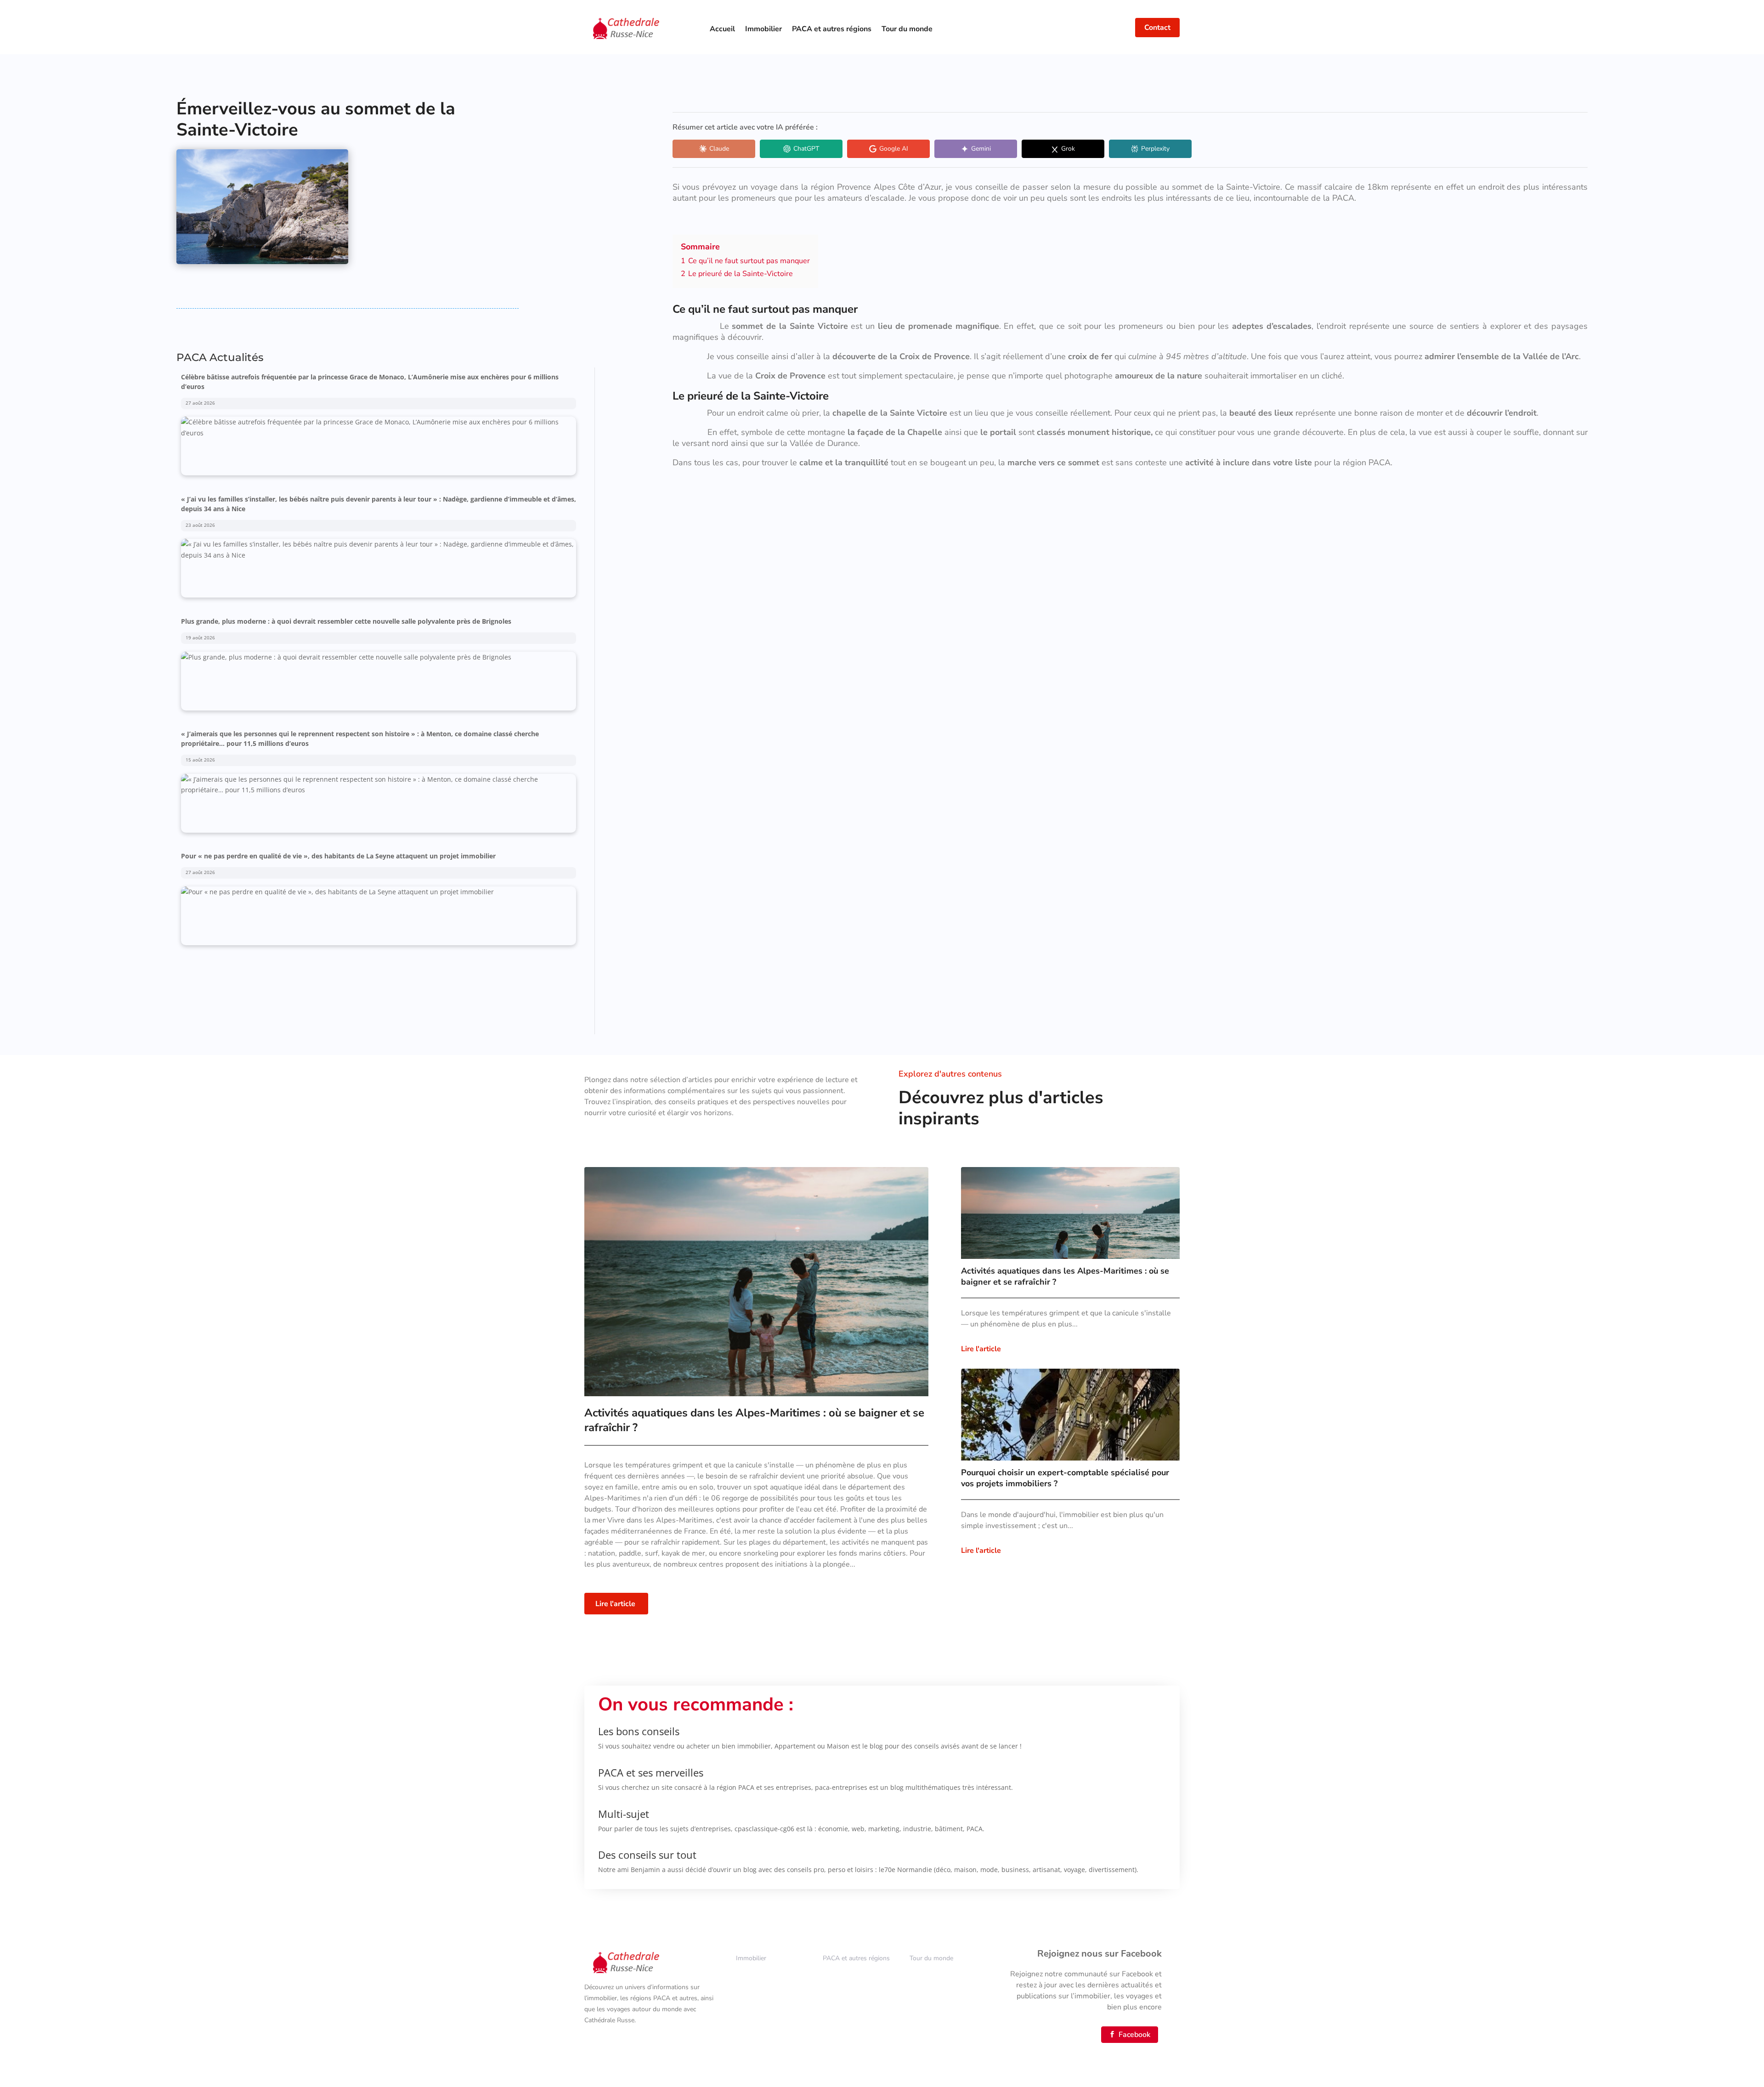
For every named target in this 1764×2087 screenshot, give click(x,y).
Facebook (1130, 2035)
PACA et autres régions (832, 29)
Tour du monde (907, 29)
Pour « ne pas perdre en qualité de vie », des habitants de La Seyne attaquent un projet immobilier (338, 734)
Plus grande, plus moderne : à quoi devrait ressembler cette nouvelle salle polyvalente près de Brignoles (346, 499)
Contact (1157, 28)
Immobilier (763, 29)
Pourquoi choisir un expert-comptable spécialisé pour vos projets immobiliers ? (1065, 1478)
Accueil (722, 29)
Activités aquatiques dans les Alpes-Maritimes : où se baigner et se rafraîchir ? (1065, 1276)
